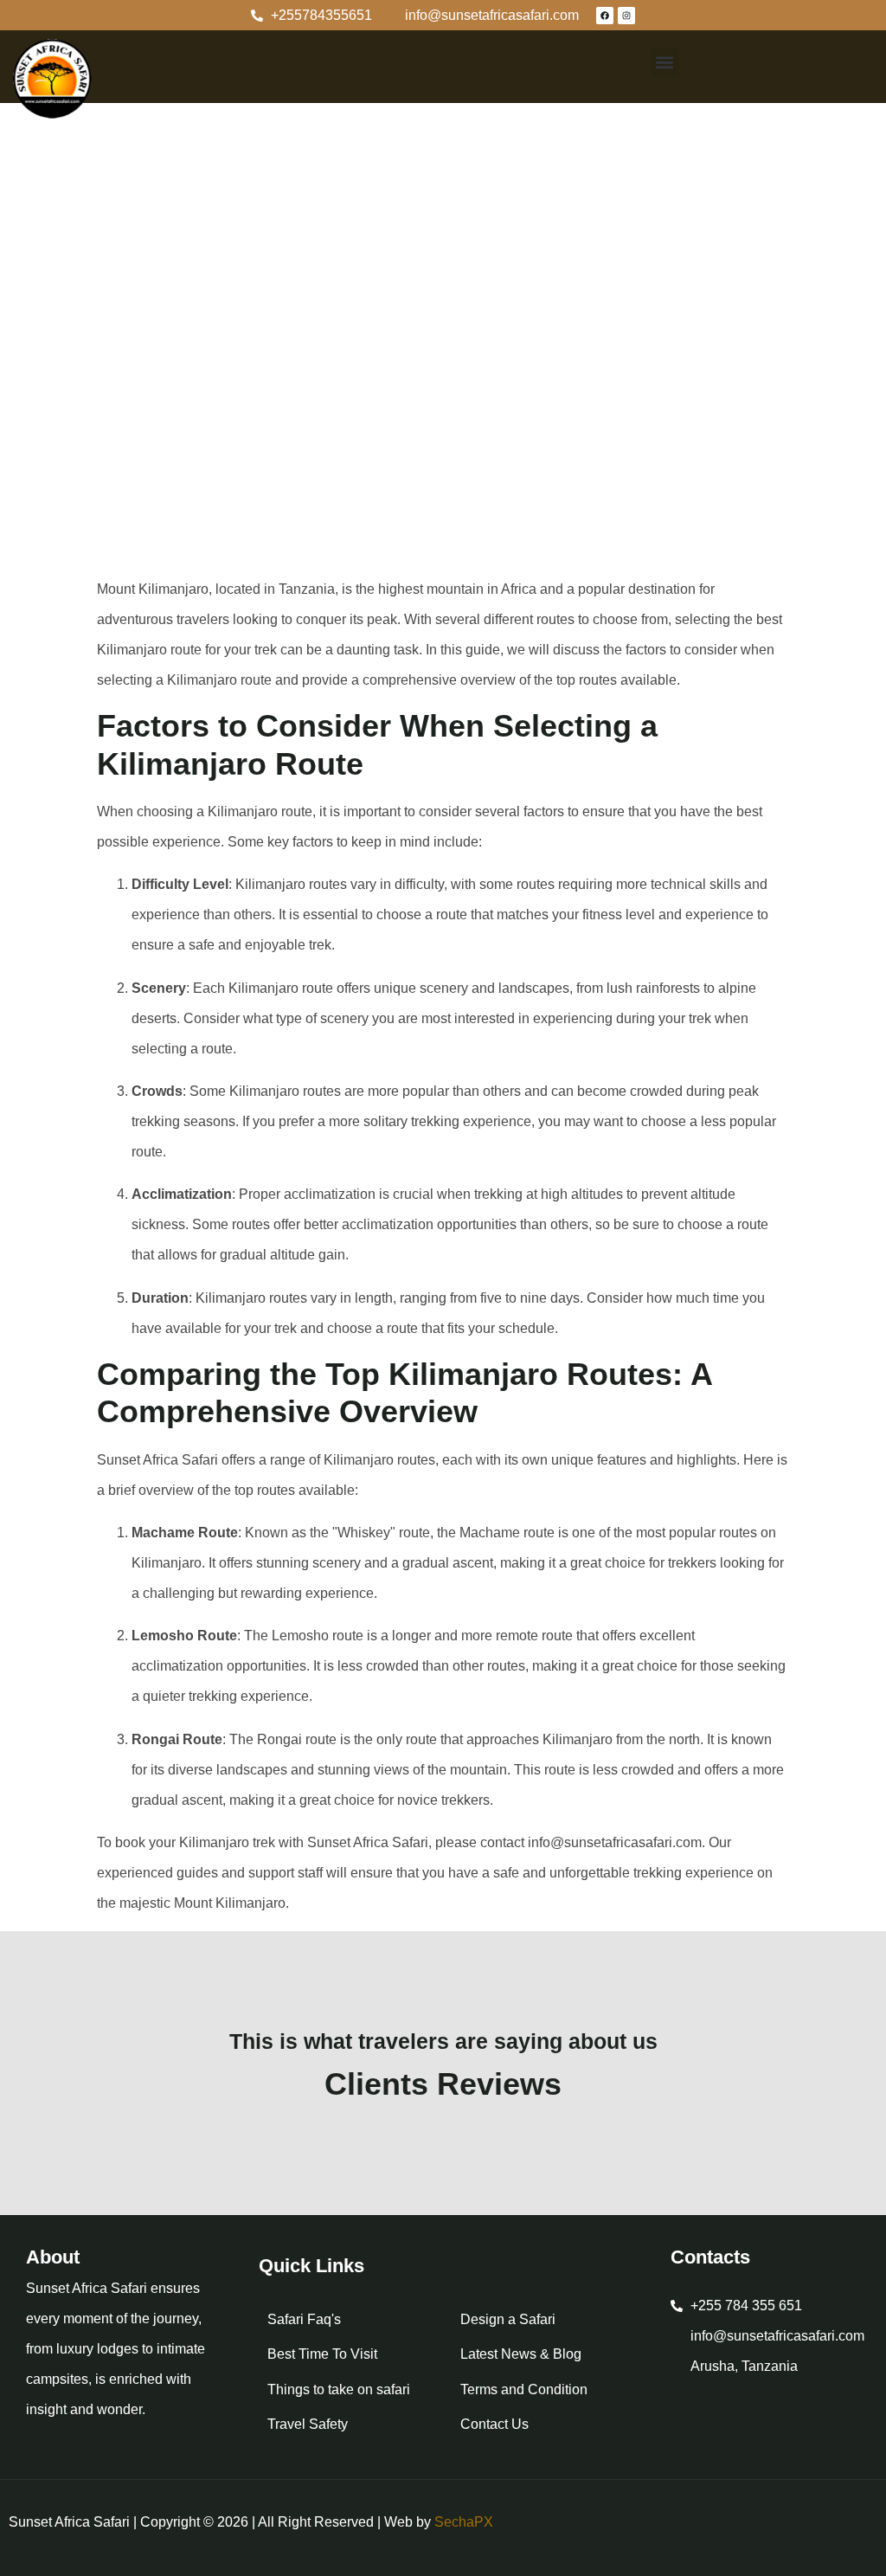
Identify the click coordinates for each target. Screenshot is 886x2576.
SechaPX (464, 2522)
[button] (665, 62)
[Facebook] (605, 16)
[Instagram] (626, 16)
